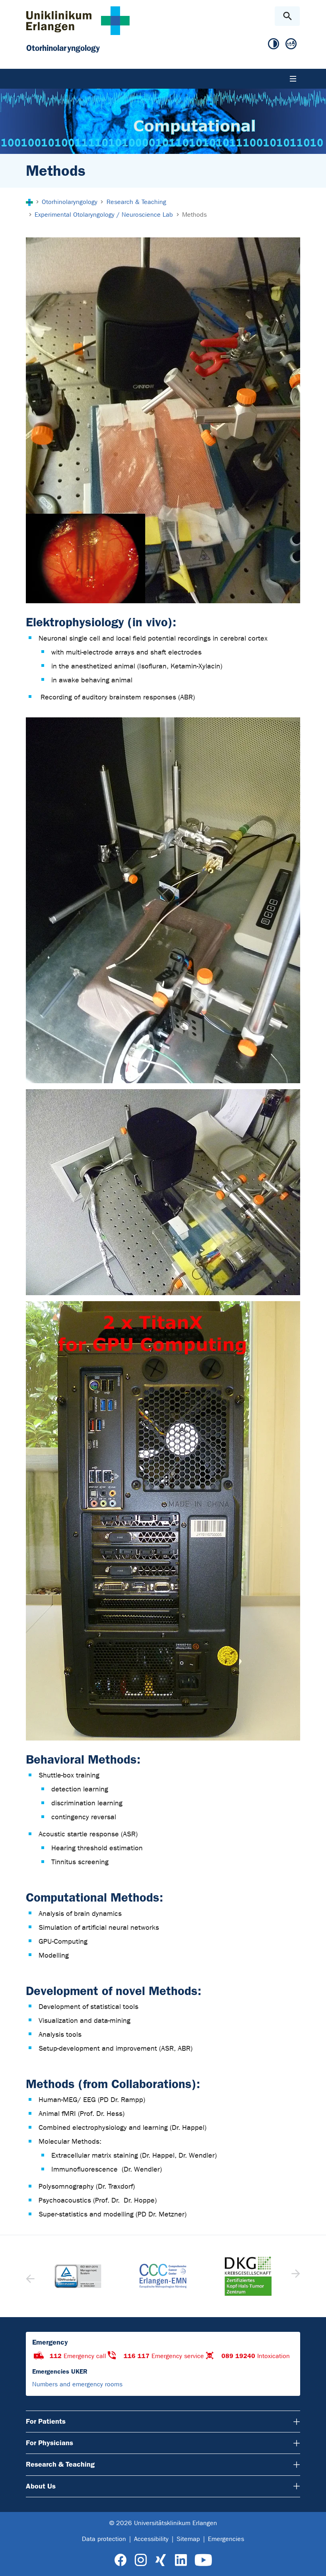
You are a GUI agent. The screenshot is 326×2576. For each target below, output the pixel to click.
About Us (41, 2486)
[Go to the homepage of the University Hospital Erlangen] (78, 20)
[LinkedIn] (181, 2560)
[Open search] (287, 16)
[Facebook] (121, 2560)
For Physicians (49, 2443)
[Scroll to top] (313, 2563)
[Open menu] (293, 79)
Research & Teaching (60, 2464)
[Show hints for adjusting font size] (291, 44)
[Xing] (161, 2560)
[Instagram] (141, 2560)
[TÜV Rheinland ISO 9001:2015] (78, 2276)
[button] (295, 2276)
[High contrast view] (274, 44)
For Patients (46, 2421)
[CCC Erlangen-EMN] (163, 2276)
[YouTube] (203, 2560)
